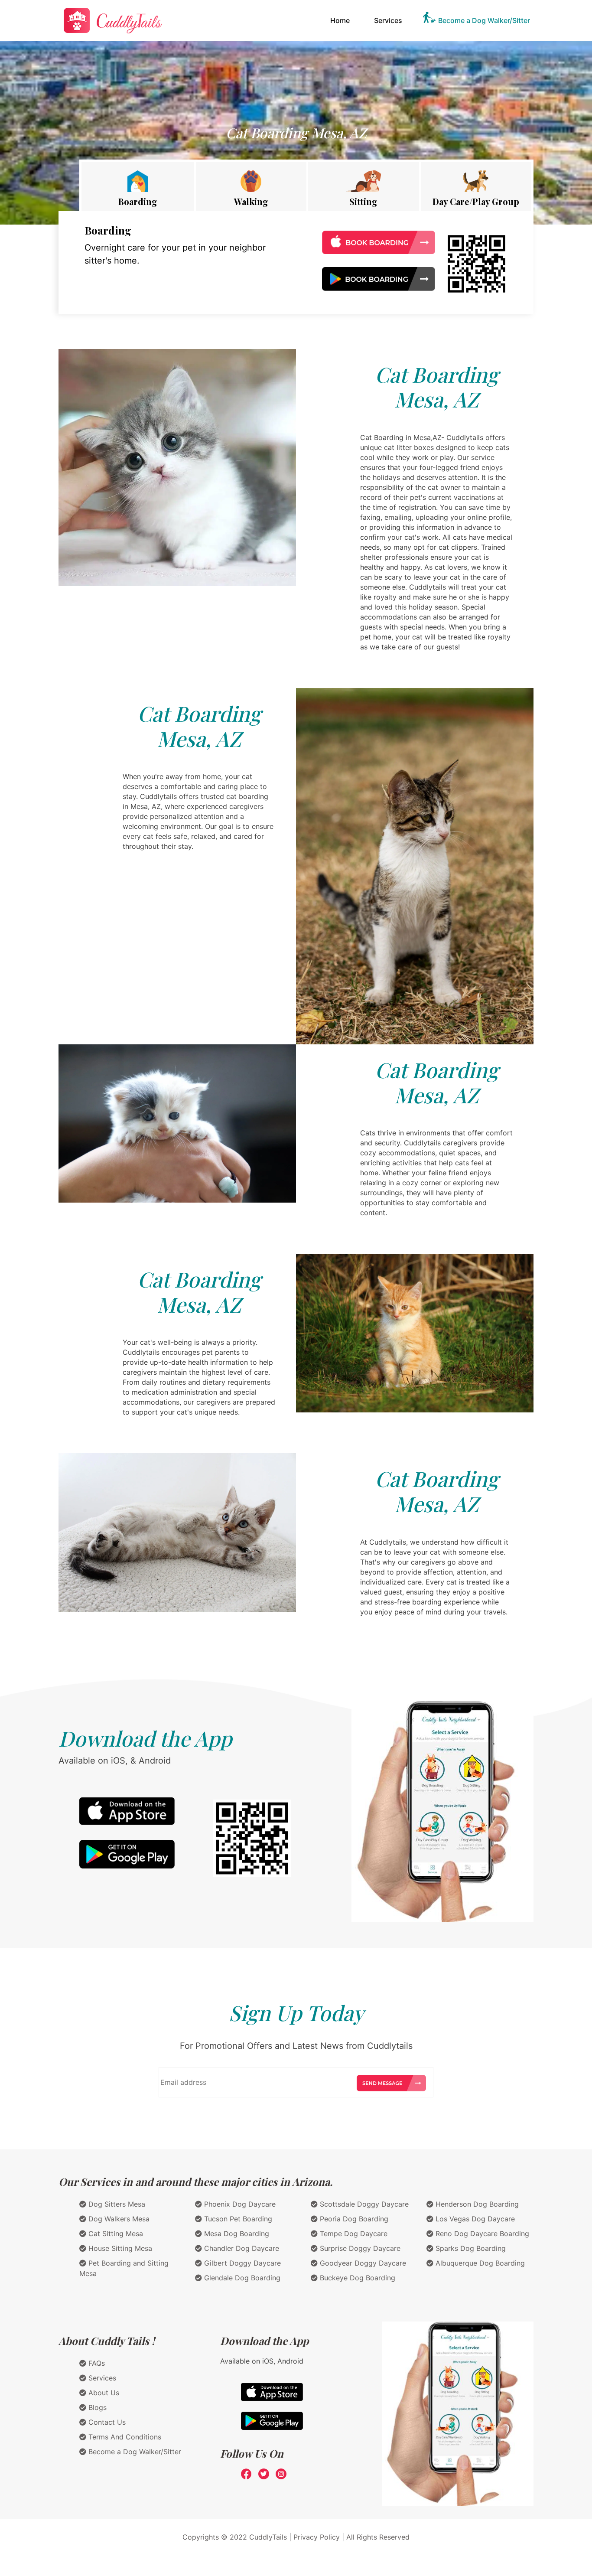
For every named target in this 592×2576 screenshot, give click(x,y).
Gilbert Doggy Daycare (241, 2263)
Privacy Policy (317, 2537)
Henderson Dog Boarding (476, 2204)
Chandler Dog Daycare (241, 2248)
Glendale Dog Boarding (241, 2278)
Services (388, 20)
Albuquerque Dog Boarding (479, 2263)
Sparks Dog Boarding (470, 2248)
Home (342, 20)
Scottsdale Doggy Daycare (363, 2204)
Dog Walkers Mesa (118, 2219)
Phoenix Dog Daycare (239, 2204)
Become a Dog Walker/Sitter (484, 20)
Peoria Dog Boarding (353, 2219)
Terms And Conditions (124, 2437)
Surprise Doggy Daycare (359, 2248)
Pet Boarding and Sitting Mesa (124, 2268)
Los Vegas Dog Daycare (474, 2219)
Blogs (96, 2407)
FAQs (96, 2363)
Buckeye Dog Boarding (356, 2278)
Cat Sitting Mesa (115, 2234)
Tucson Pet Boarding (237, 2219)
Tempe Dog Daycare (353, 2234)
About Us (103, 2393)
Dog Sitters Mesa (116, 2204)
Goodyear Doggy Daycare (362, 2263)
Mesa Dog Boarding (236, 2234)
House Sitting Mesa (119, 2248)
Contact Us (106, 2422)
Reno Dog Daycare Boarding (481, 2234)
